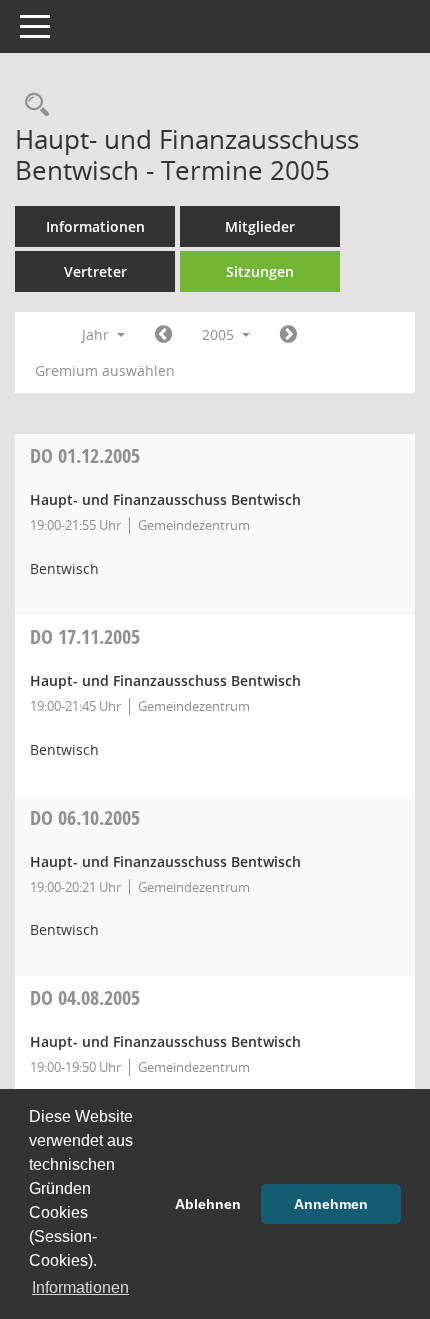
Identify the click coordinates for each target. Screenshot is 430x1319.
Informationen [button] (80, 1287)
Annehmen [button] (331, 1204)
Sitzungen (260, 271)
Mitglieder (260, 226)
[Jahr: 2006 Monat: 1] (288, 335)
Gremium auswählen (105, 370)
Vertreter (95, 271)
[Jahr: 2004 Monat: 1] (163, 335)
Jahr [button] (97, 334)
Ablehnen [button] (208, 1204)
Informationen (95, 226)
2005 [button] (220, 334)
